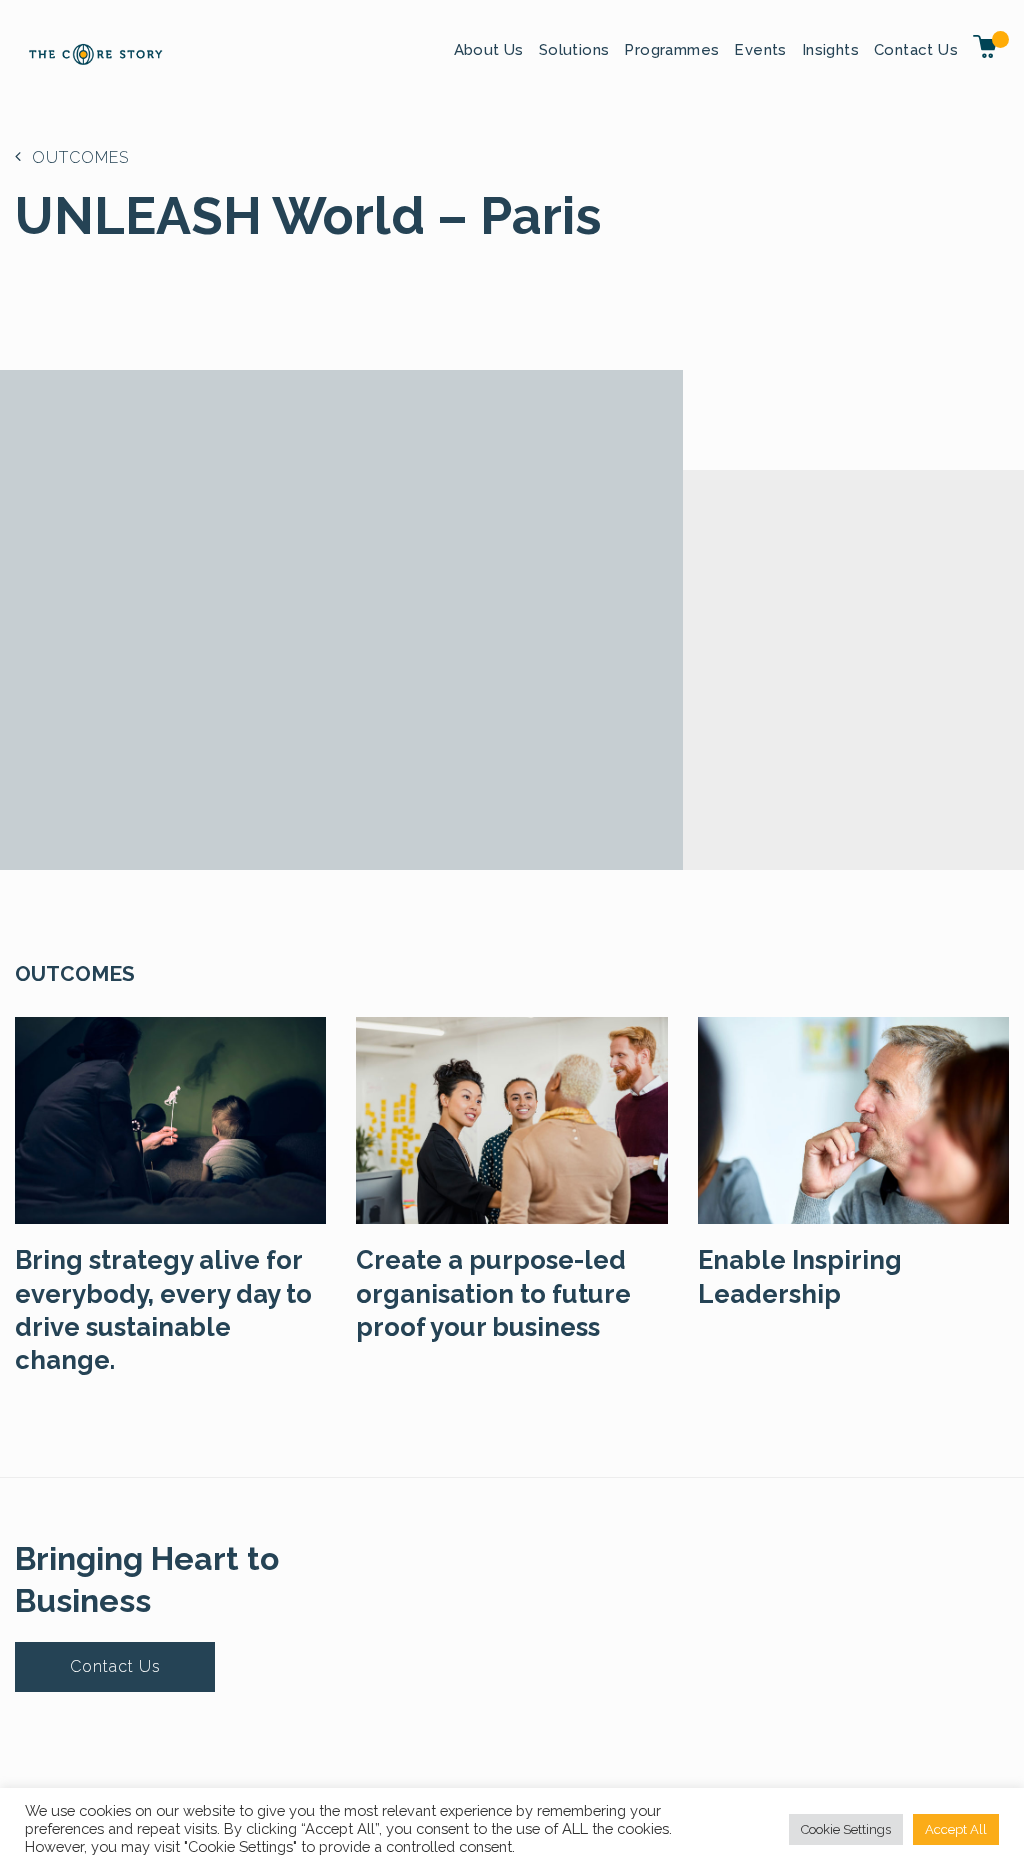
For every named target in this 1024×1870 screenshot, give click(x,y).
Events (760, 50)
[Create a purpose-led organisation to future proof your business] (511, 1118)
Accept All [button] (956, 1829)
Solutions (574, 50)
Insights (830, 50)
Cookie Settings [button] (846, 1829)
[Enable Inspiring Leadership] (853, 1118)
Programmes (671, 50)
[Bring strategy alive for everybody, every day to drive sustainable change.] (170, 1118)
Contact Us (916, 50)
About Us (489, 50)
